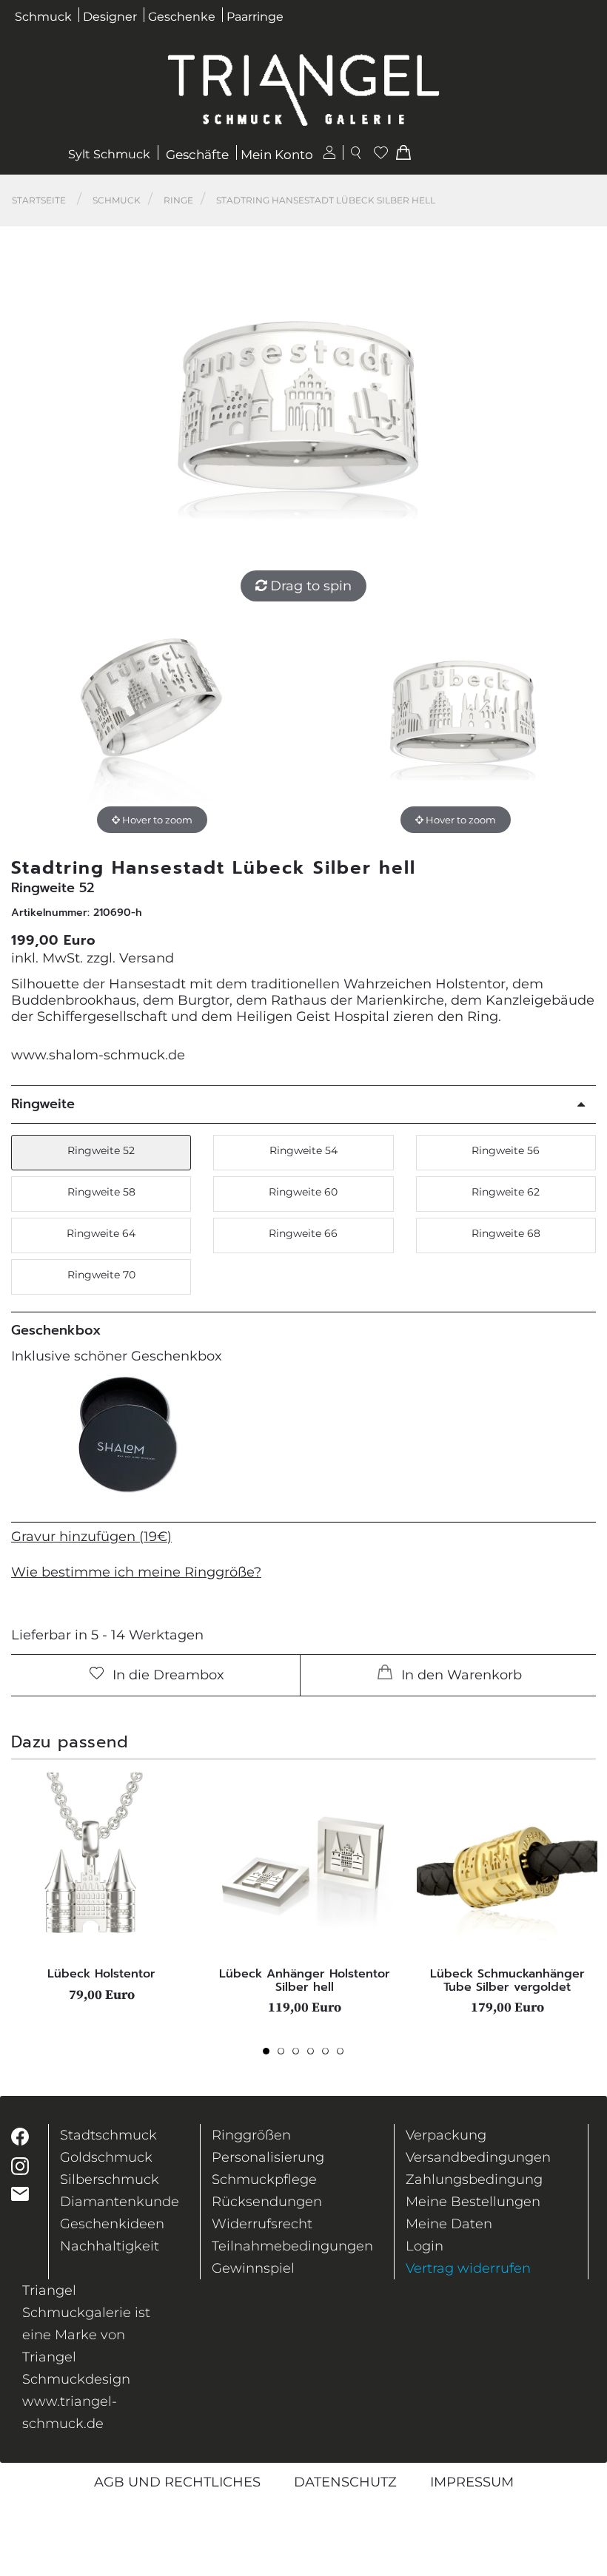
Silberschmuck (110, 2179)
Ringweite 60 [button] (303, 1192)
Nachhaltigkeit (110, 2246)
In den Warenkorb (460, 1675)
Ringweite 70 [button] (101, 1275)
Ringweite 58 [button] (101, 1192)
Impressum (472, 2482)
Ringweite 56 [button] (506, 1150)
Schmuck (43, 17)
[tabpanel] (101, 1887)
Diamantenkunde (120, 2202)
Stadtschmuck (108, 2135)
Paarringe (255, 17)
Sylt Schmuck (109, 154)
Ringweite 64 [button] (101, 1233)
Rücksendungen (267, 2202)
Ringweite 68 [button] (506, 1233)
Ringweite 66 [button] (303, 1233)
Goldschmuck (106, 2157)
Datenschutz (345, 2482)
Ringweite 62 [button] (506, 1192)
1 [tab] (270, 2055)
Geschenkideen (112, 2224)
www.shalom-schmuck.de (98, 1055)
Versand (147, 958)
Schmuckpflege (264, 2179)
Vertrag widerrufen (468, 2268)
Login (425, 2246)
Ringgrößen (251, 2135)
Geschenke (182, 17)
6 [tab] (344, 2055)
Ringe (178, 200)
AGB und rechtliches (177, 2482)
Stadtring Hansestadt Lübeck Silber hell (326, 200)
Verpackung (446, 2135)
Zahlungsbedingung (474, 2179)
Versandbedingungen (478, 2157)
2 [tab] (285, 2055)
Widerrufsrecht (262, 2224)
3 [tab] (300, 2055)
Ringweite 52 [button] (101, 1150)
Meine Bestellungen (473, 2202)
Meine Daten (449, 2224)
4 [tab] (315, 2055)
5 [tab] (329, 2055)
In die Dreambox (167, 1675)
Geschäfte (197, 155)
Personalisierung (268, 2157)
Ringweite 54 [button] (303, 1150)
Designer (110, 17)
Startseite (39, 200)
